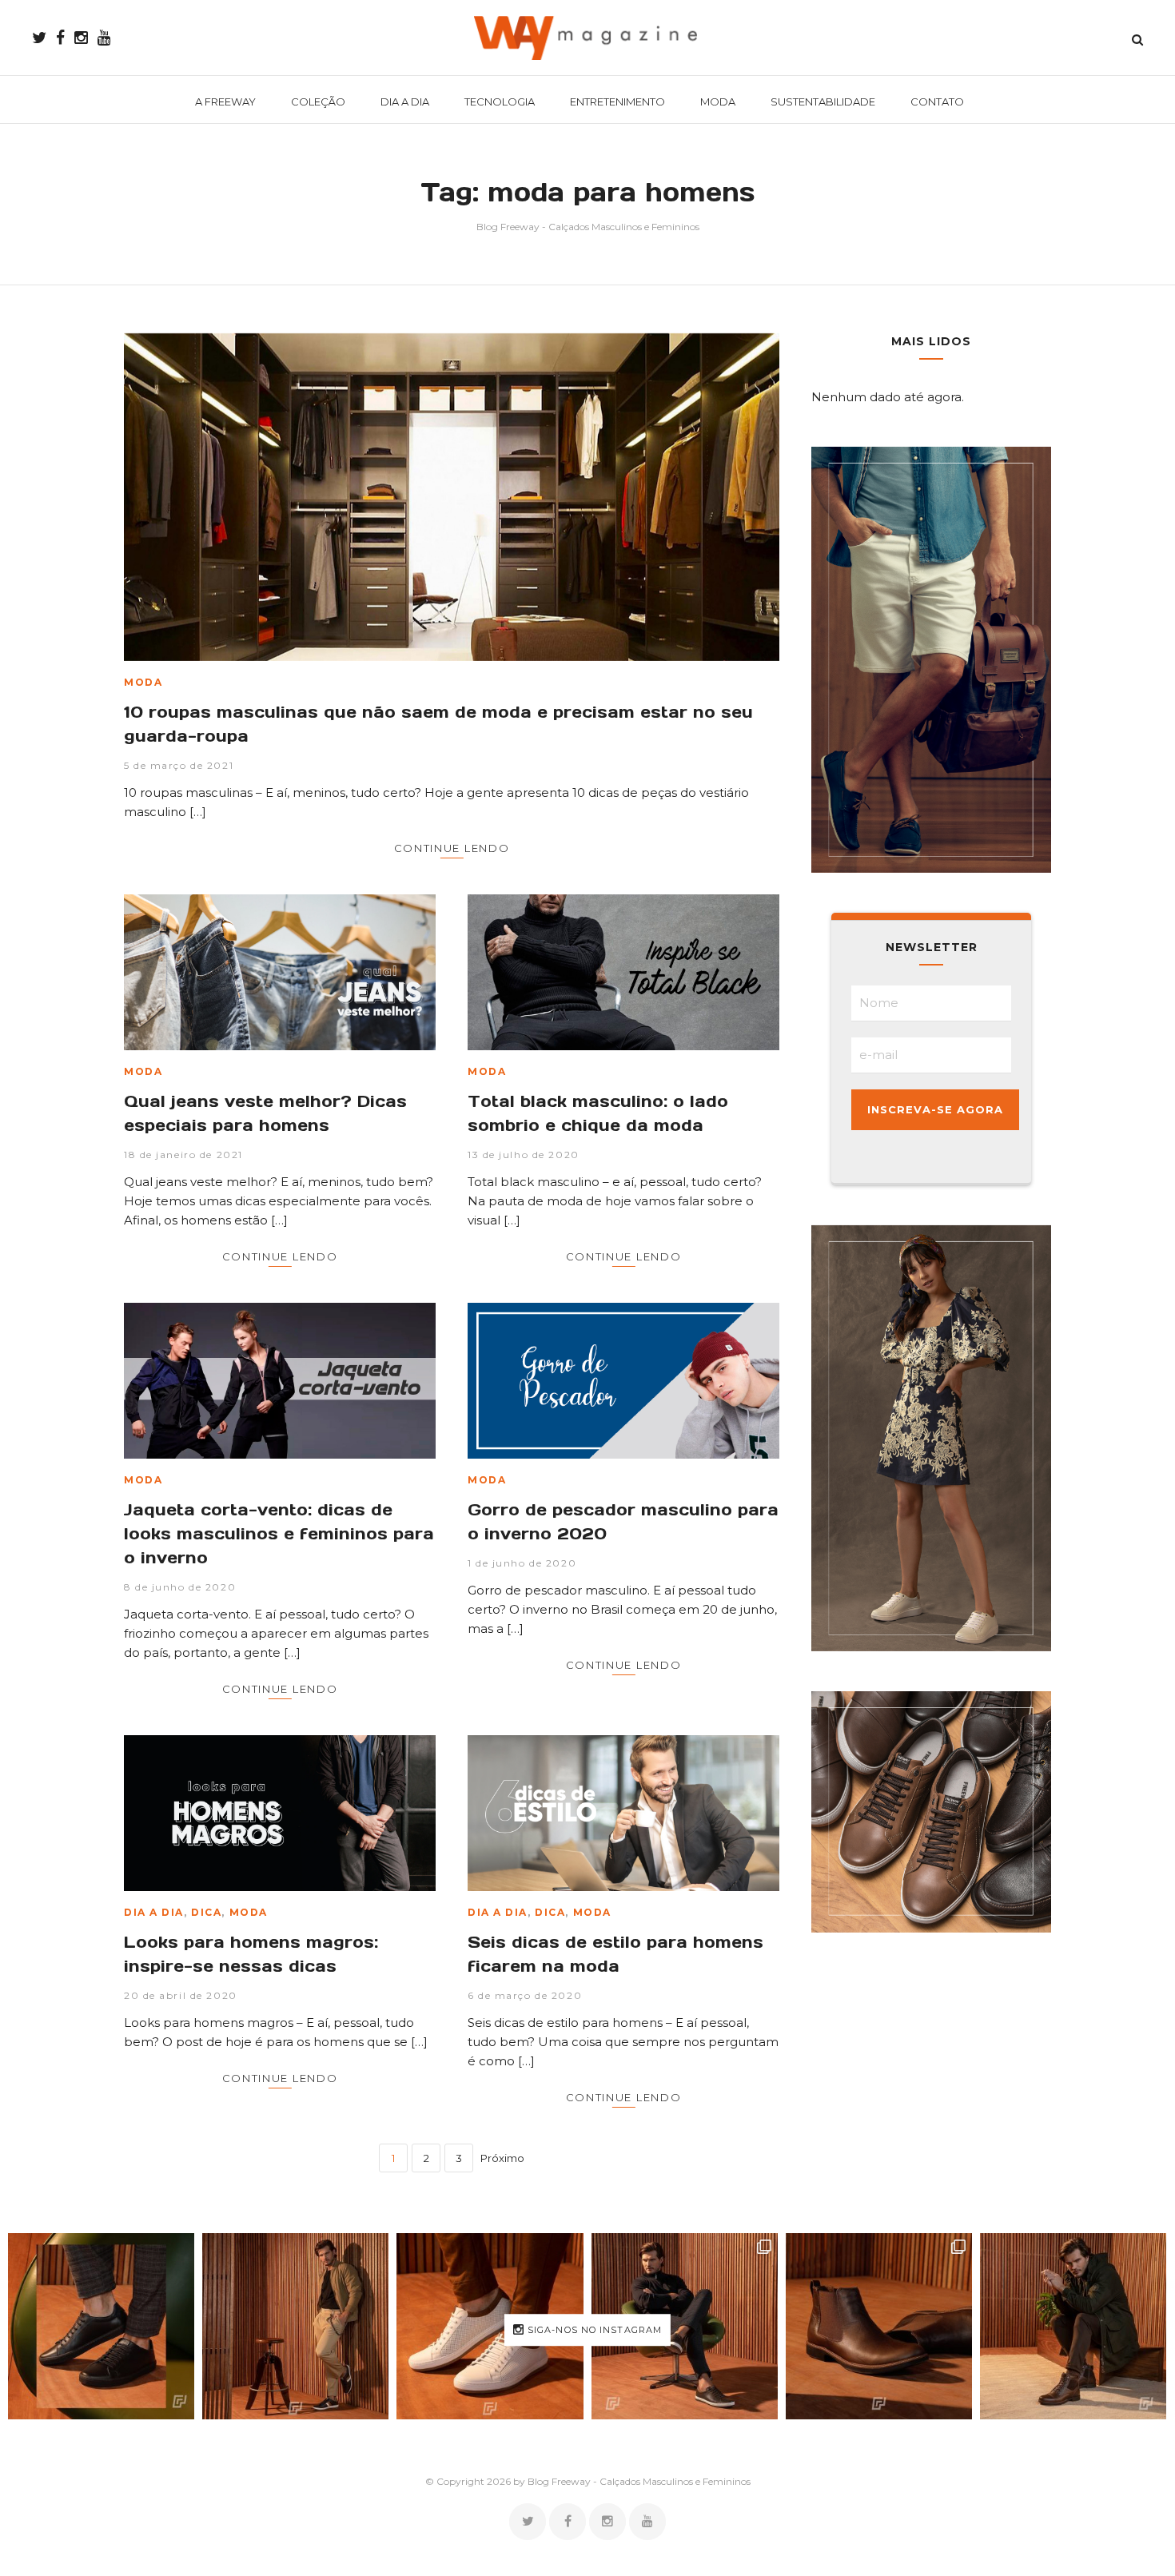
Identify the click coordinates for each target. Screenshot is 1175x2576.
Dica (206, 1912)
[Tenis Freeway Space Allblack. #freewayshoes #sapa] (101, 2326)
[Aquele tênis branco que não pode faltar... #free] (490, 2326)
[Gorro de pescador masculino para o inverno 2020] (623, 1381)
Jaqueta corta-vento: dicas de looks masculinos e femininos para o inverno (279, 1534)
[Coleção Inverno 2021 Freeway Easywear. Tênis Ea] (685, 2326)
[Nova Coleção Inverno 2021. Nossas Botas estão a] (1073, 2326)
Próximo (502, 2158)
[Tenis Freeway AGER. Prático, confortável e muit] (295, 2326)
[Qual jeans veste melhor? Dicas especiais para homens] (280, 972)
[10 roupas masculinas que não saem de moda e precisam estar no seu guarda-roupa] (452, 497)
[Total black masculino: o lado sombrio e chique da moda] (623, 972)
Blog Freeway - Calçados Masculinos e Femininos (588, 227)
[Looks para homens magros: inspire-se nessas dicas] (280, 1813)
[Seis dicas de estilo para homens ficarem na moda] (623, 1813)
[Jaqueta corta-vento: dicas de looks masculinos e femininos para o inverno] (280, 1381)
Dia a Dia (154, 1912)
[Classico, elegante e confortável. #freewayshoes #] (879, 2326)
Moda (143, 682)
